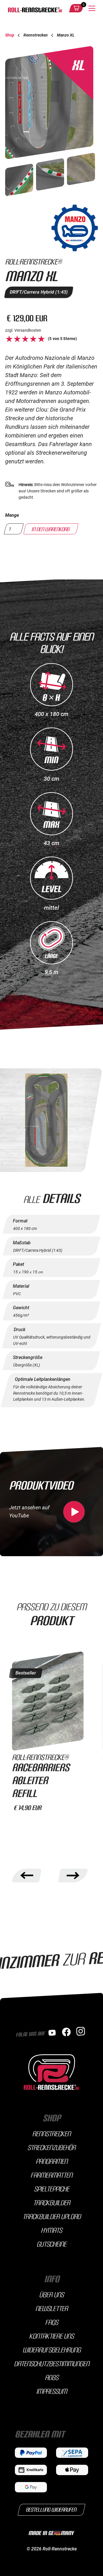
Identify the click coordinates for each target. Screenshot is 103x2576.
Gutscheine (51, 2244)
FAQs (52, 2322)
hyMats (51, 2230)
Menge (12, 515)
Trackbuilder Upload (52, 2216)
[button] (76, 8)
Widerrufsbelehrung (52, 2350)
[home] (34, 8)
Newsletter (52, 2308)
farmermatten (51, 2175)
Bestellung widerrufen (52, 2509)
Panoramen (52, 2161)
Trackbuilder (52, 2202)
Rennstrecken (51, 2133)
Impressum (52, 2391)
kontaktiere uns (51, 2336)
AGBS (52, 2377)
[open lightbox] (19, 184)
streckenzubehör (51, 2147)
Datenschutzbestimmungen (52, 2363)
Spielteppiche (52, 2189)
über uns (51, 2294)
